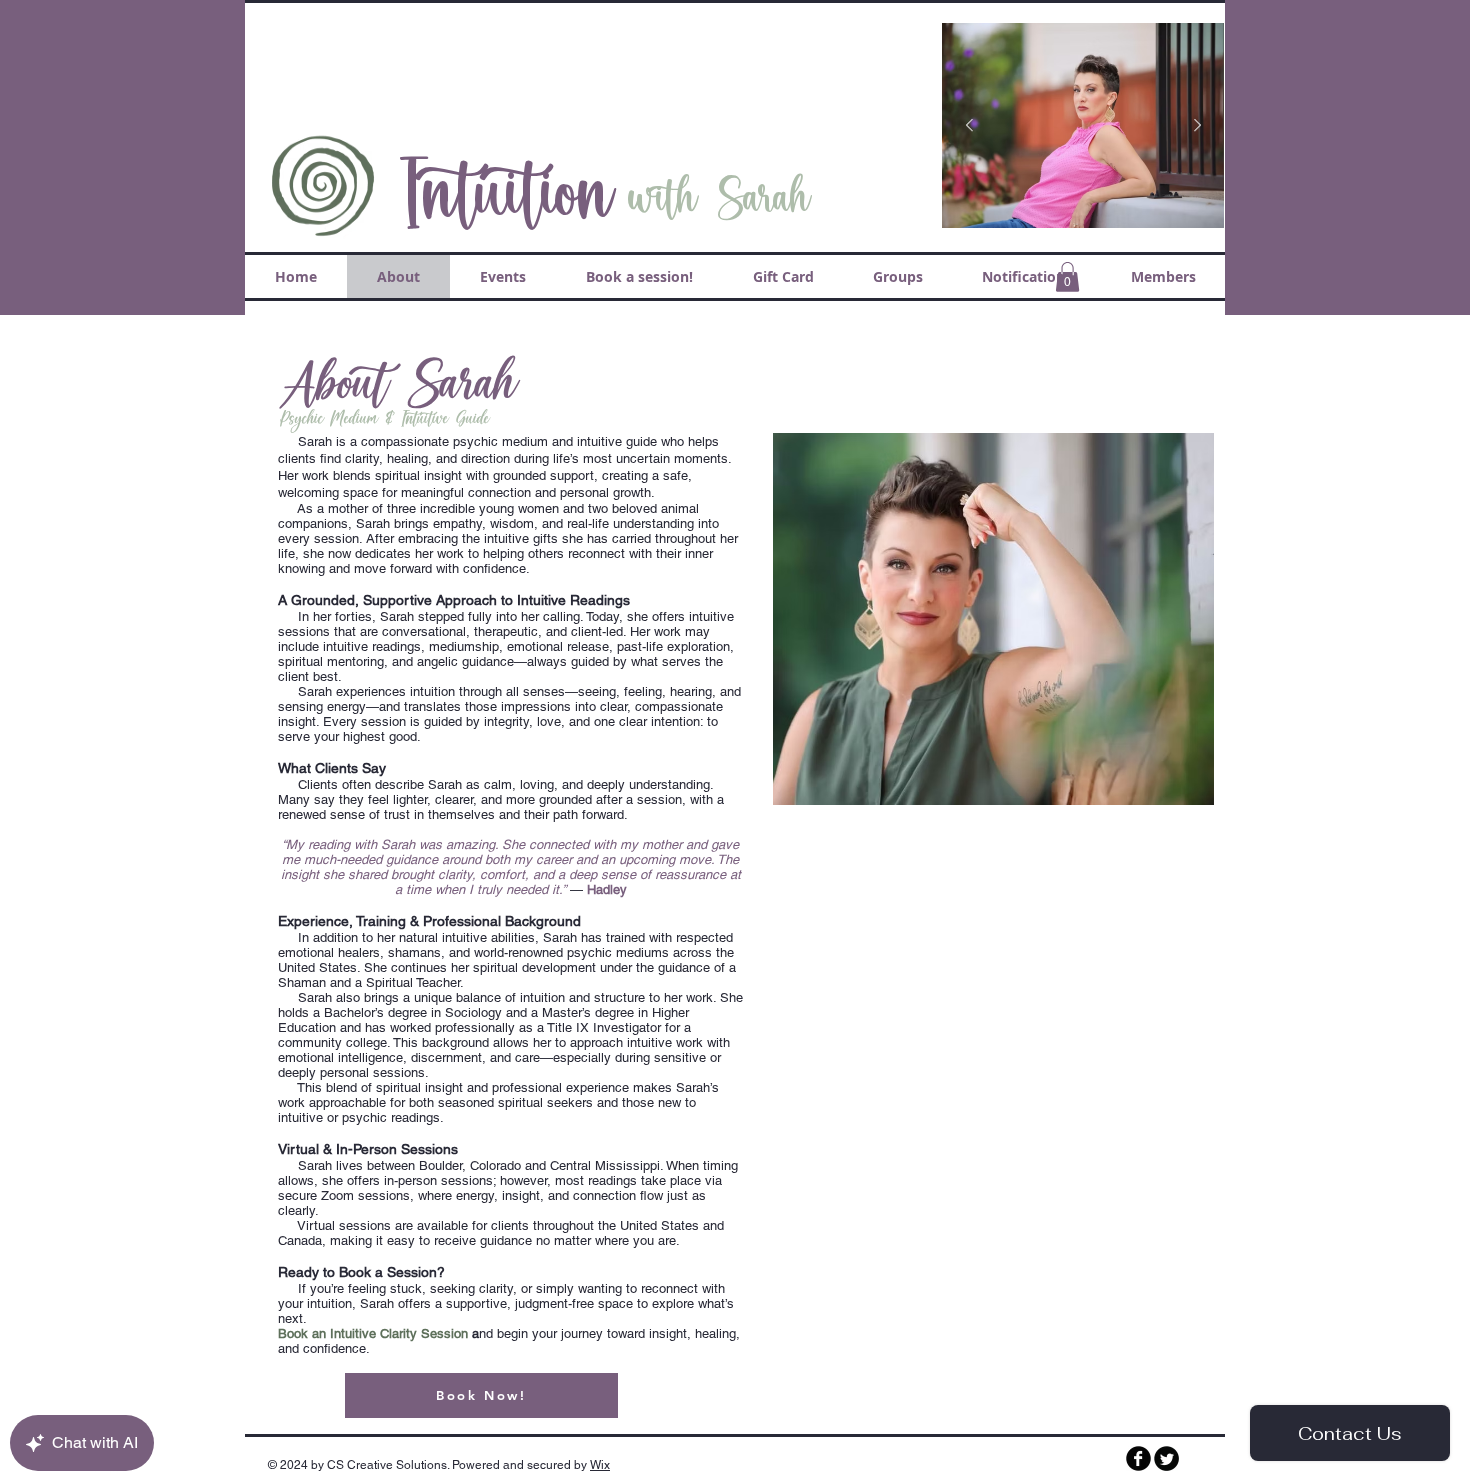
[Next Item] (1197, 126)
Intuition (504, 193)
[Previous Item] (969, 126)
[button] (1067, 277)
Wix (600, 1465)
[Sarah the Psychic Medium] (1138, 1458)
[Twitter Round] (1166, 1458)
